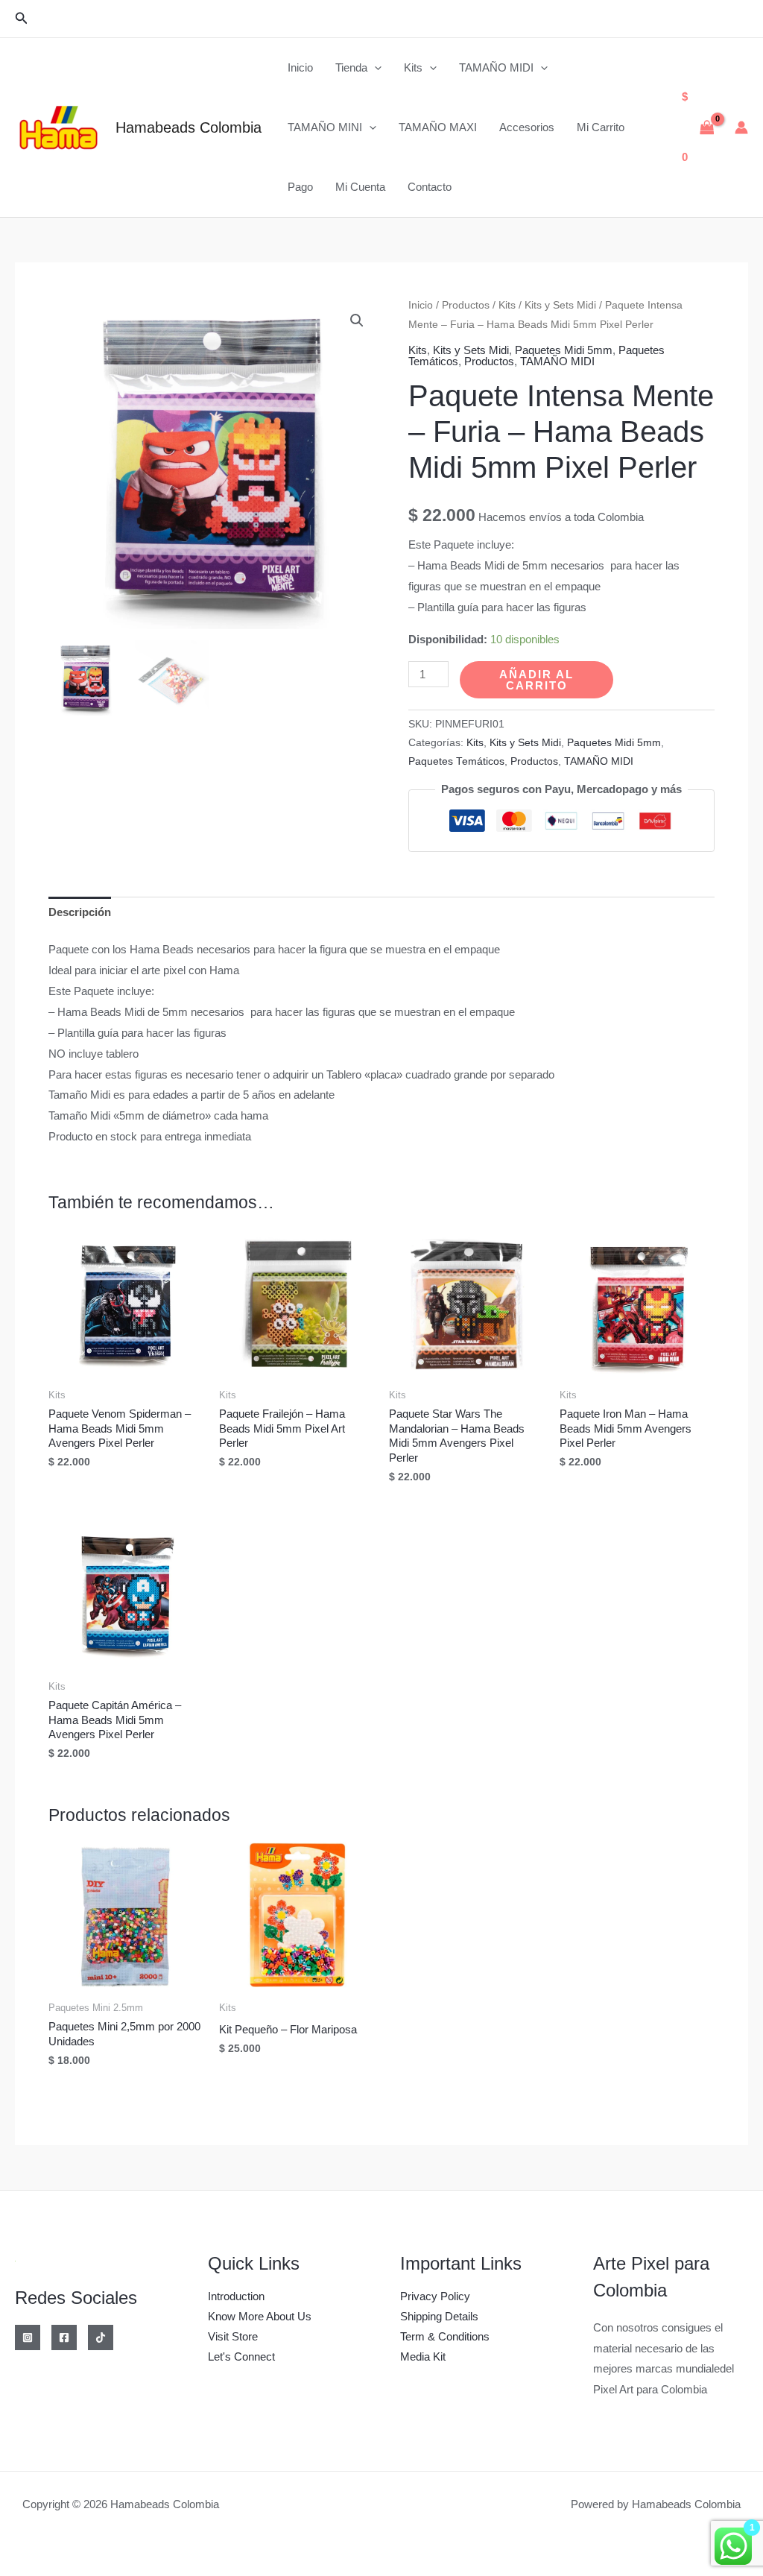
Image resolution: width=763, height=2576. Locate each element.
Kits (413, 67)
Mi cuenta (360, 187)
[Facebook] (64, 2337)
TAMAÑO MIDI (496, 67)
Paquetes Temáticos (456, 761)
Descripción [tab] (80, 912)
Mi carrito (601, 127)
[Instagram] (28, 2337)
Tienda (351, 67)
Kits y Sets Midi (560, 305)
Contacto (430, 187)
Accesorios (527, 127)
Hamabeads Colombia (189, 127)
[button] (22, 19)
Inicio (300, 67)
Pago (300, 187)
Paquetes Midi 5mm (564, 350)
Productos (466, 305)
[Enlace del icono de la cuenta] (741, 127)
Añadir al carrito (536, 680)
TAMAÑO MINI (325, 127)
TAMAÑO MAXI (438, 127)
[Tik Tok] (101, 2337)
